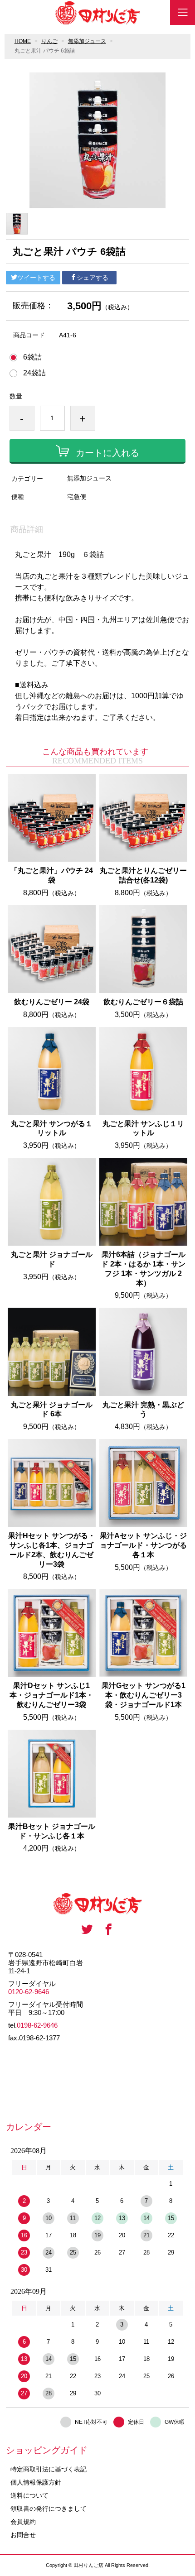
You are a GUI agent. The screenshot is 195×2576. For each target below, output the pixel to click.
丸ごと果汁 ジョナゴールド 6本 (52, 1410)
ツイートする (36, 278)
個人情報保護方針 (36, 2482)
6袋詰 (32, 357)
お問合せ (23, 2535)
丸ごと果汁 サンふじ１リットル (143, 1128)
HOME (23, 41)
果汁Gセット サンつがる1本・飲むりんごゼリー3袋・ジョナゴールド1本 (144, 1695)
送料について (29, 2495)
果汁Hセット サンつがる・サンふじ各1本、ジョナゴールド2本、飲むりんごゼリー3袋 (52, 1550)
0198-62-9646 (37, 2025)
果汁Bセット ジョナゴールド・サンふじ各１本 (52, 1831)
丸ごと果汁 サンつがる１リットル (52, 1128)
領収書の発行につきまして (49, 2509)
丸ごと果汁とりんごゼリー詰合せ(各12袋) (143, 875)
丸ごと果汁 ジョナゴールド (52, 1259)
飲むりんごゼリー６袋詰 (143, 1002)
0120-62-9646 (29, 1992)
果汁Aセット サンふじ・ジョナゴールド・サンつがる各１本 (143, 1545)
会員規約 (23, 2522)
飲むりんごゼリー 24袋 (52, 1002)
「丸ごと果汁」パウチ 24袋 (52, 875)
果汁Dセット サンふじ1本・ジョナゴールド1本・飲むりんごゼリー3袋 (51, 1695)
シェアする (93, 278)
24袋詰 (34, 373)
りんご (49, 41)
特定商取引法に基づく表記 (49, 2469)
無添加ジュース (87, 41)
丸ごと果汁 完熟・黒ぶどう (143, 1410)
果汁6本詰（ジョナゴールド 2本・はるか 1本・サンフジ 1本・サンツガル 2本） (143, 1269)
